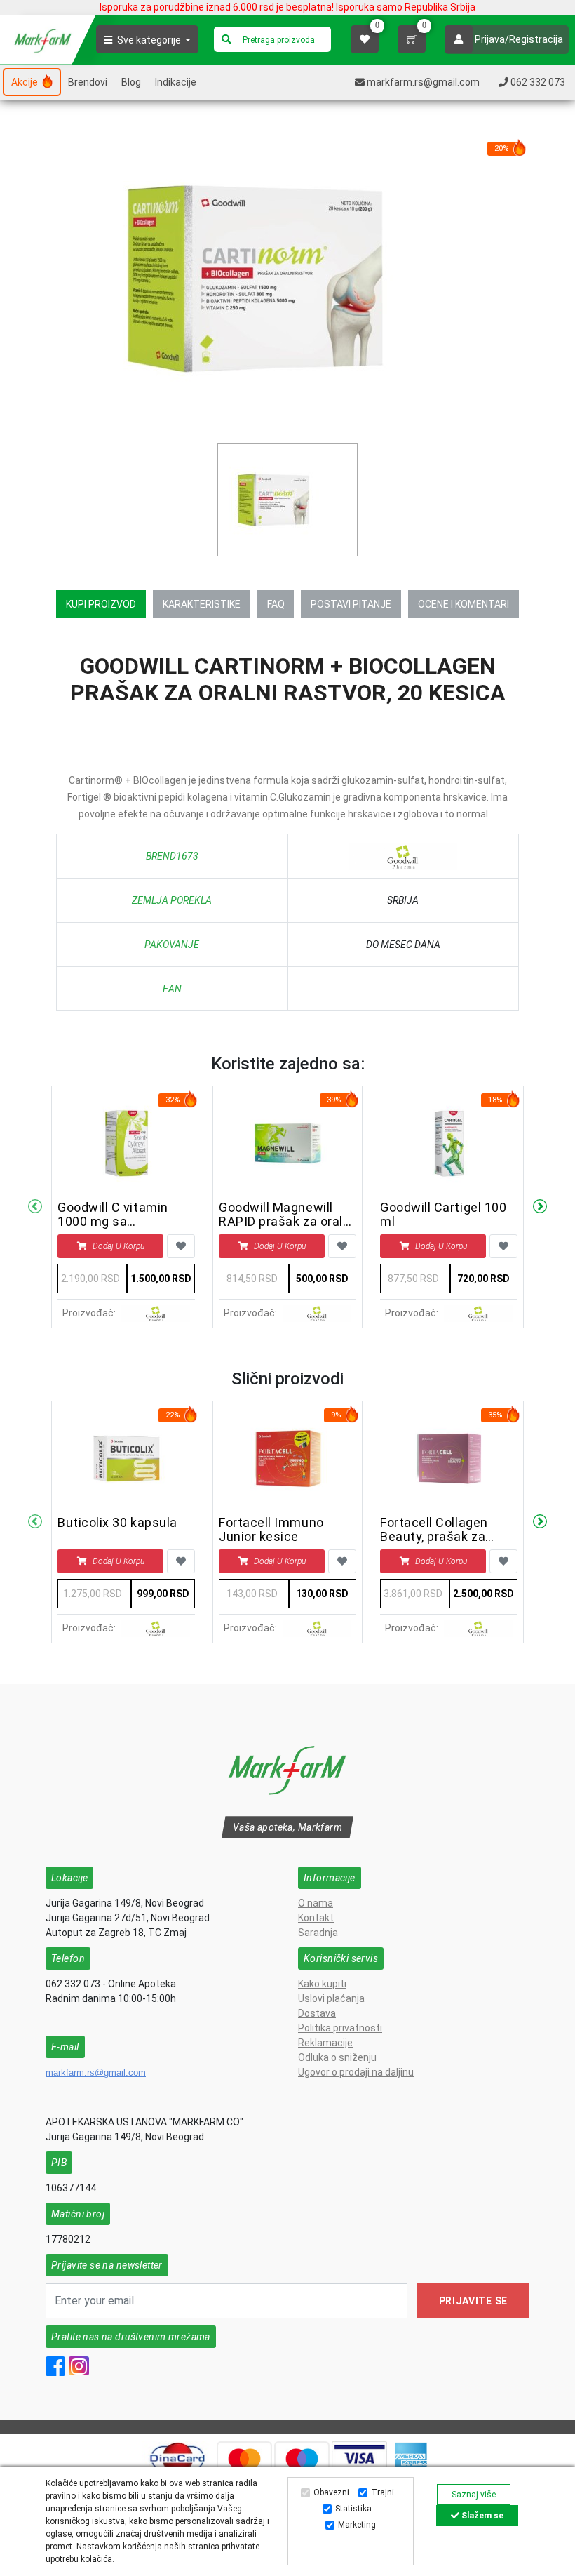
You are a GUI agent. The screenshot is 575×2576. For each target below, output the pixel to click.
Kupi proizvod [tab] (101, 604)
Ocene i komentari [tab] (464, 604)
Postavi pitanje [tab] (351, 604)
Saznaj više (474, 2495)
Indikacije (176, 82)
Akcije (26, 82)
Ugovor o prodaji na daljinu (356, 2072)
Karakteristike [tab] (202, 604)
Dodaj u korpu (119, 1246)
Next (540, 1207)
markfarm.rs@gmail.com (96, 2073)
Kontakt (316, 1918)
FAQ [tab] (276, 604)
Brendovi (88, 82)
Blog (131, 82)
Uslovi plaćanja (331, 1998)
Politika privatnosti (340, 2028)
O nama (316, 1903)
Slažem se (481, 2516)
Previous (35, 1207)
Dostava (317, 2013)
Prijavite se (473, 2301)
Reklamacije (325, 2043)
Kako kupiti (322, 1984)
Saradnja (318, 1933)
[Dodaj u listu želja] (181, 1246)
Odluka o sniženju (337, 2057)
